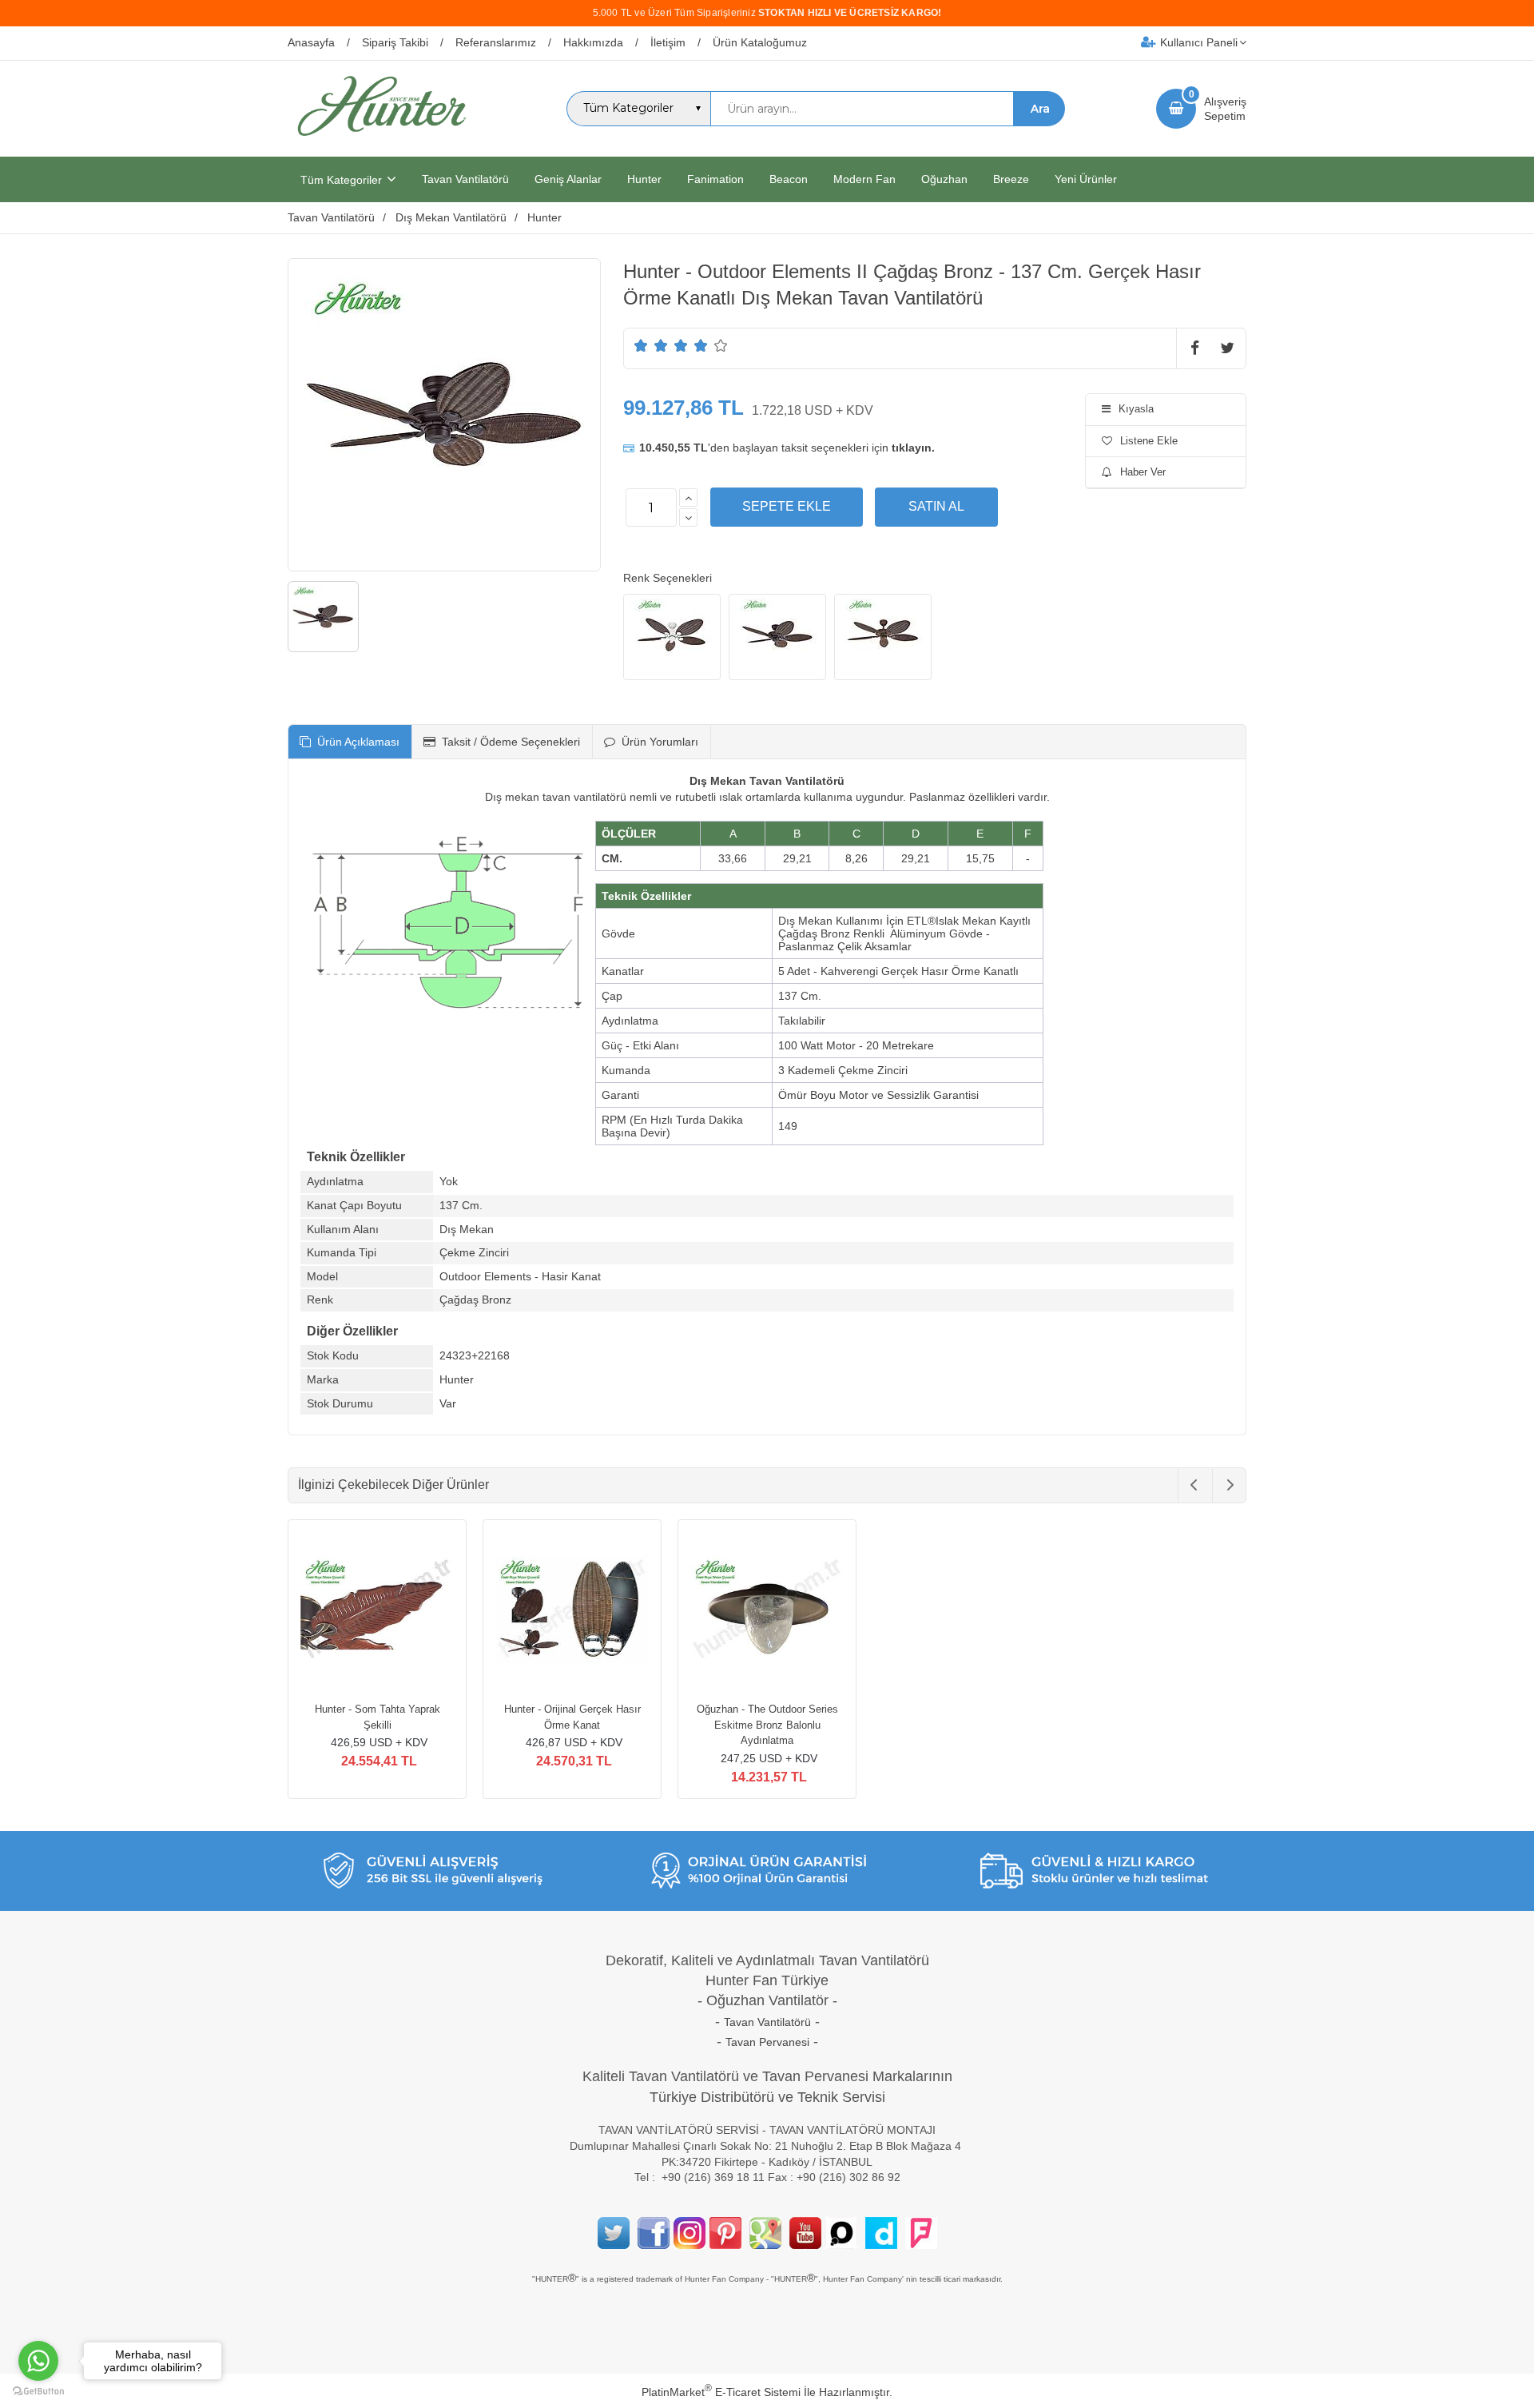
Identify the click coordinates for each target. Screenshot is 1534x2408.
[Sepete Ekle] (787, 507)
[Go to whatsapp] (38, 2361)
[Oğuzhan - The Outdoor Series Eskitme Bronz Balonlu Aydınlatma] (767, 1611)
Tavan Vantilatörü (767, 2022)
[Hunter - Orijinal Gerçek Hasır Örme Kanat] (572, 1611)
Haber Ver (1143, 472)
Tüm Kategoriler (341, 180)
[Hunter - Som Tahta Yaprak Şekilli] (377, 1611)
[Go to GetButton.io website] (38, 2392)
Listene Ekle (1149, 441)
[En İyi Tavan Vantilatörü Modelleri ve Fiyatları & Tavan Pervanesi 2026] (381, 142)
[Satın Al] (936, 507)
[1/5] (641, 345)
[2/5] (651, 345)
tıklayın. (913, 448)
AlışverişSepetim (1225, 109)
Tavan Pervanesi (767, 2042)
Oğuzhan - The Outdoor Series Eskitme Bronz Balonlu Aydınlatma (767, 1725)
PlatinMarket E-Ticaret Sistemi (721, 2392)
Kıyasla (1136, 409)
